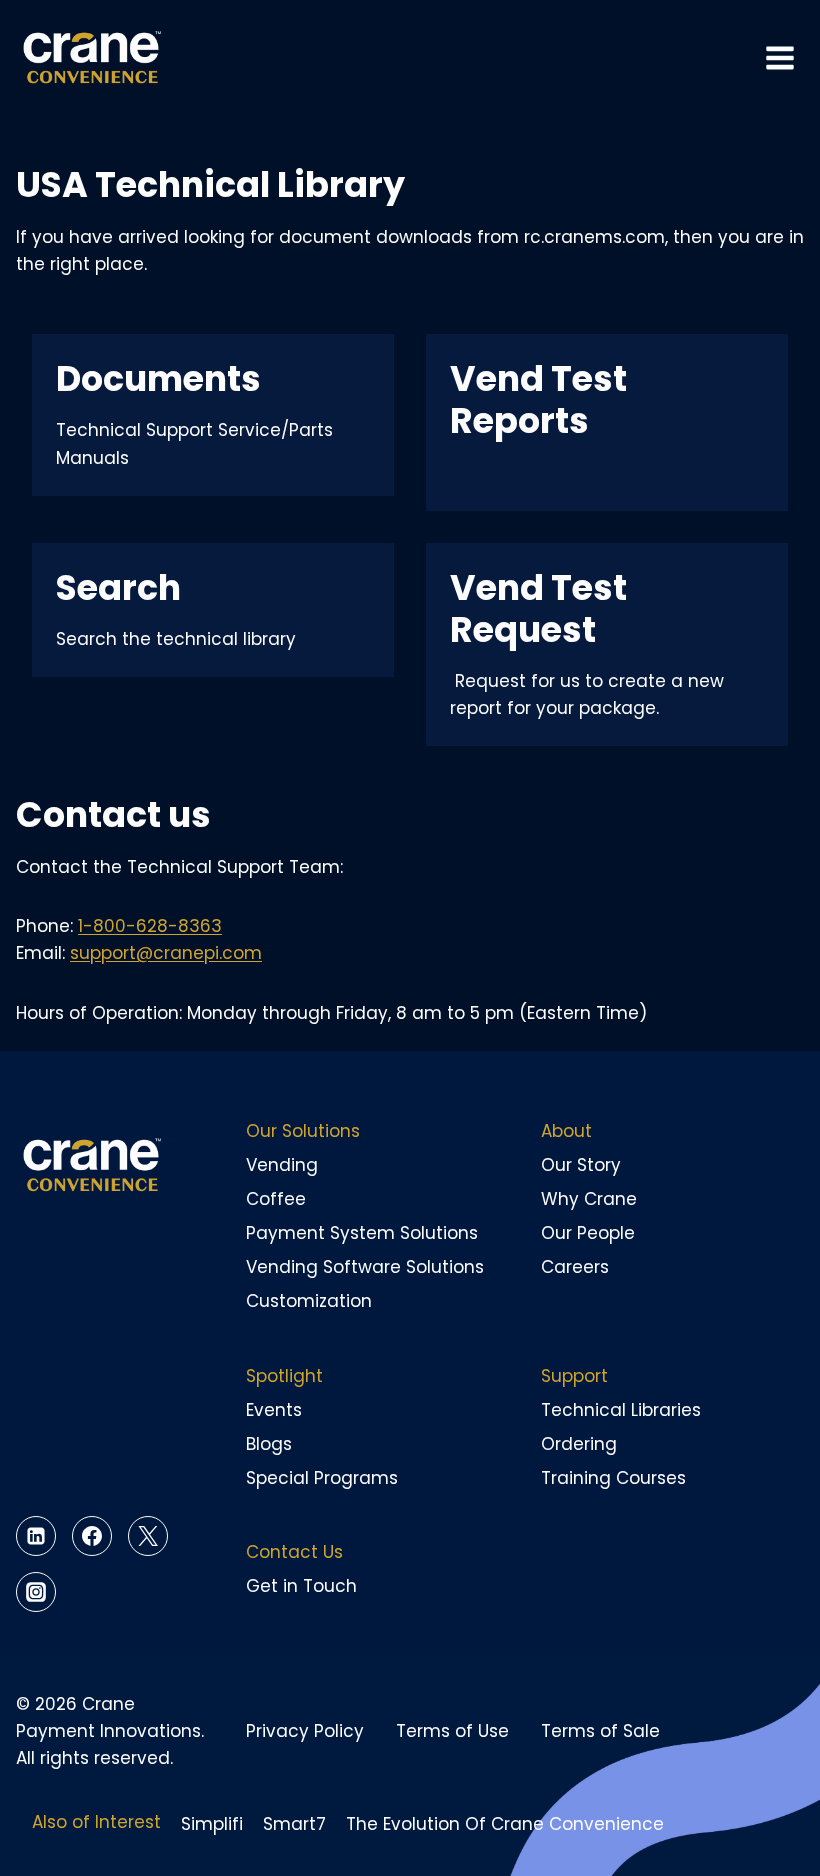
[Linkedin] (36, 1536)
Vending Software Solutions (365, 1267)
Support (574, 1376)
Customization (309, 1301)
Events (274, 1410)
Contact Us (294, 1552)
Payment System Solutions (362, 1233)
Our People (588, 1233)
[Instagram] (36, 1592)
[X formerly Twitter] (148, 1536)
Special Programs (322, 1478)
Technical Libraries (621, 1410)
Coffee (276, 1199)
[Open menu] (779, 58)
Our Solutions (303, 1131)
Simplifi (212, 1824)
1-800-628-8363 (150, 926)
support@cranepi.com (166, 953)
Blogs (269, 1444)
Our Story (581, 1165)
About (566, 1131)
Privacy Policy (305, 1731)
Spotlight (284, 1376)
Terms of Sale (600, 1731)
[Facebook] (92, 1536)
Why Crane (589, 1199)
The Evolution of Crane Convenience (505, 1824)
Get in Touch (301, 1586)
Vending (282, 1165)
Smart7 (294, 1824)
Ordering (579, 1444)
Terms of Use (452, 1731)
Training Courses (613, 1478)
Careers (575, 1267)
